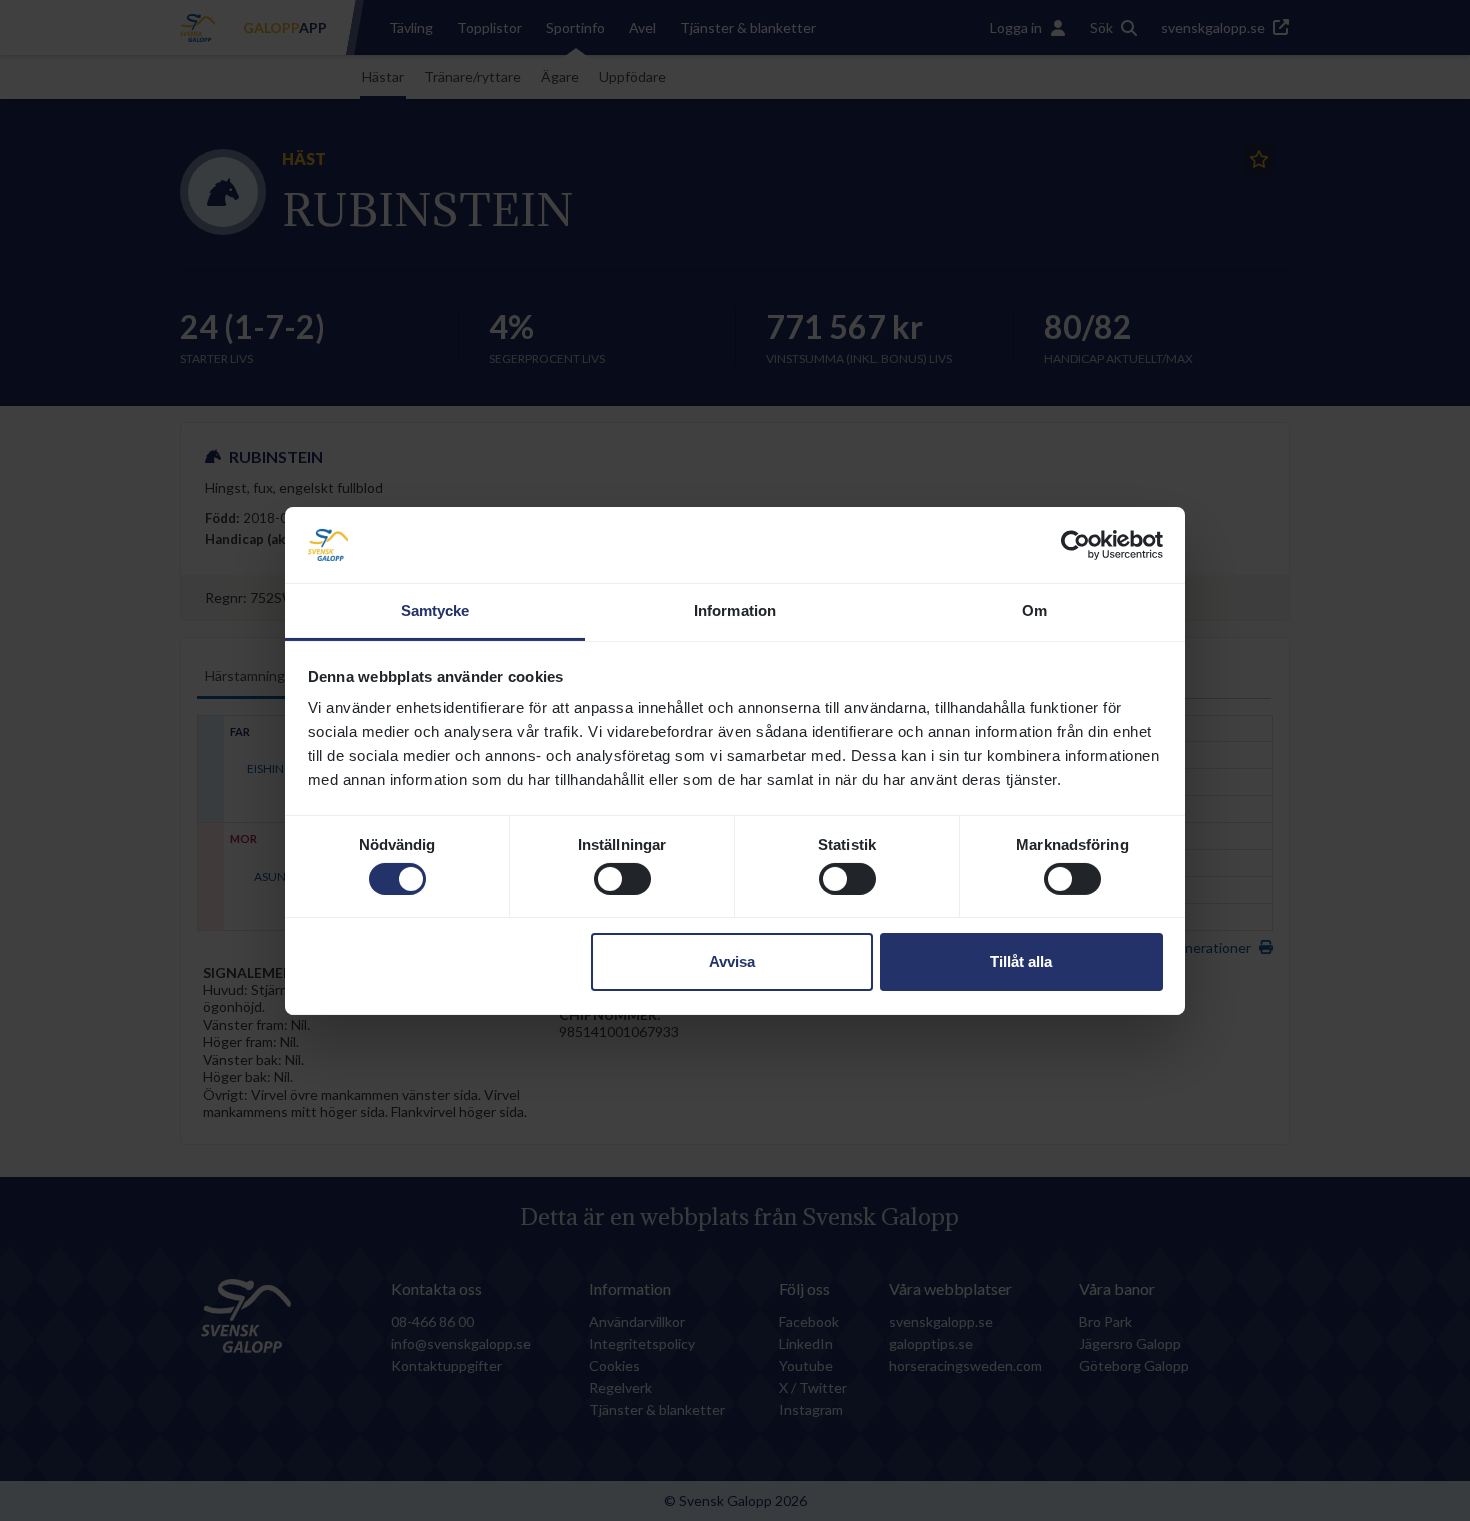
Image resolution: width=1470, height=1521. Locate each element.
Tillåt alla (1021, 961)
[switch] (622, 879)
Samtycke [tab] (435, 610)
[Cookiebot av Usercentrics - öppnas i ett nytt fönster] (1075, 545)
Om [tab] (1034, 610)
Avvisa (732, 961)
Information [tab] (735, 610)
